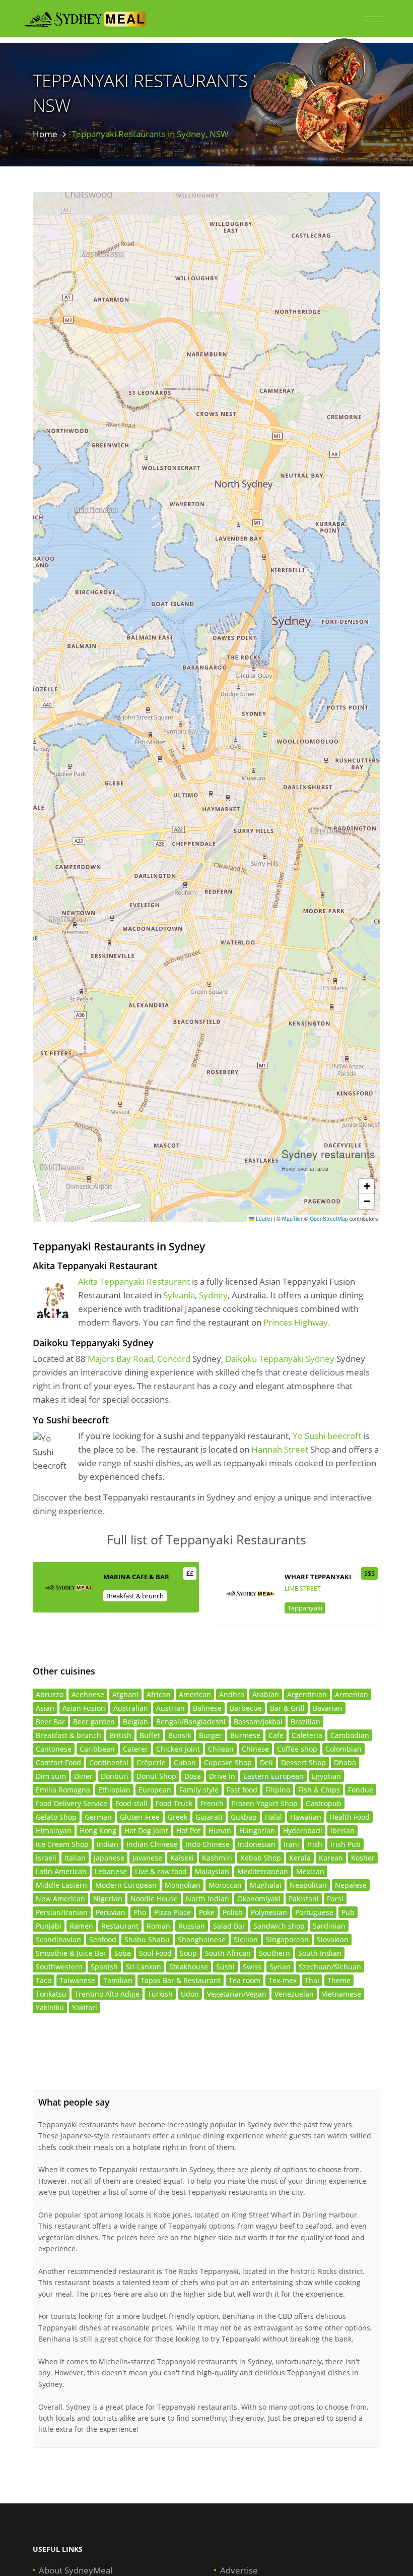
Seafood (103, 1939)
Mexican (310, 1871)
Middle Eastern (61, 1885)
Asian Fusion (84, 1708)
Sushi (225, 1967)
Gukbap (244, 1817)
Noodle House (154, 1899)
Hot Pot (188, 1831)
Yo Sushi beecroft (327, 1436)
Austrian (170, 1708)
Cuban (185, 1762)
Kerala (300, 1858)
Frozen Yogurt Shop (265, 1803)
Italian (75, 1858)
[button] (367, 1186)
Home (45, 134)
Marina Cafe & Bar (136, 1577)
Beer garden (94, 1722)
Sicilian (246, 1939)
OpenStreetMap (329, 1218)
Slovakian (333, 1939)
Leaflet (263, 1218)
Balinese (207, 1708)
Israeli (46, 1858)
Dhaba (345, 1762)
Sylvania (179, 1295)
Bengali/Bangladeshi (191, 1722)
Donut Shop (156, 1776)
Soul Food (155, 1953)
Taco (44, 1980)
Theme (339, 1980)
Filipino (278, 1790)
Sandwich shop (279, 1926)
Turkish (160, 1994)
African (159, 1694)
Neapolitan (308, 1885)
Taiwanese (77, 1980)
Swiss (252, 1967)
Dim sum (51, 1776)
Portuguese (314, 1912)
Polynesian (269, 1912)
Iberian (342, 1831)
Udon (190, 1994)
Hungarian (257, 1831)
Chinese (255, 1749)
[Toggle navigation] (373, 22)
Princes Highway (296, 1322)
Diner (83, 1776)
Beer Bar (50, 1722)
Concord (174, 1359)
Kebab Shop (261, 1858)
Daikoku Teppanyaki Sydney (280, 1359)
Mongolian (183, 1885)
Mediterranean (263, 1871)
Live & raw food (161, 1871)
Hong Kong (98, 1831)
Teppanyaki (305, 1608)
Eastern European (273, 1776)
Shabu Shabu (147, 1939)
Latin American (61, 1871)
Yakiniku (50, 2008)
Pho (140, 1912)
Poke (207, 1912)
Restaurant (120, 1926)
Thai (312, 1980)
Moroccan (225, 1885)
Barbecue (246, 1708)
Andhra (232, 1694)
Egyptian (326, 1776)
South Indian (320, 1953)
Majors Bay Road (120, 1359)
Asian (45, 1708)
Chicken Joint (178, 1749)
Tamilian (118, 1980)
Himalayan (54, 1831)
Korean (331, 1858)
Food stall (131, 1803)
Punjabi (49, 1926)
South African (228, 1953)
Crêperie (151, 1762)
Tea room (245, 1980)
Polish (233, 1912)
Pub (348, 1912)
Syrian (280, 1967)
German (98, 1817)
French (212, 1803)
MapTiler (292, 1218)
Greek (178, 1817)
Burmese (245, 1735)
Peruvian (111, 1912)
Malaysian (212, 1871)
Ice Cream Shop (62, 1844)
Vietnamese (341, 1994)
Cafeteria (307, 1735)
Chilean (221, 1749)
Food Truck (174, 1803)
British (120, 1735)
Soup (188, 1953)
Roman (158, 1926)
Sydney (213, 1295)
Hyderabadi (303, 1831)
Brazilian (305, 1722)
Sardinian (329, 1926)
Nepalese (351, 1885)
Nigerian (108, 1899)
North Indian (208, 1899)
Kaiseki (182, 1858)
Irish (315, 1844)
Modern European (126, 1885)
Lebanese (111, 1871)
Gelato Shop (56, 1817)
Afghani (125, 1694)
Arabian (266, 1694)
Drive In (222, 1776)
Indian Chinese (152, 1844)
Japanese (109, 1858)
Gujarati (209, 1817)
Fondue (361, 1790)
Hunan (220, 1831)
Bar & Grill (287, 1708)
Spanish (104, 1967)
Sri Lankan (144, 1967)
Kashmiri (217, 1858)
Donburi (115, 1776)
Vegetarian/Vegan (237, 1994)
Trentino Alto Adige (107, 1994)
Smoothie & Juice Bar (71, 1953)
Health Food (350, 1817)
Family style (199, 1790)
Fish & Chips (319, 1790)
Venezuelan (294, 1994)
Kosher (363, 1858)
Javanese (147, 1858)
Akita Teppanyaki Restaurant (134, 1281)
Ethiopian (114, 1790)
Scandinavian (58, 1939)
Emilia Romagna (63, 1790)
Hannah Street (280, 1449)
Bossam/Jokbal (258, 1722)
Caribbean (97, 1749)
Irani (291, 1844)
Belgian (135, 1722)
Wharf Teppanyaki (318, 1577)
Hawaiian (306, 1817)
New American (60, 1899)
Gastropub (324, 1803)
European (155, 1790)
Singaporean (287, 1939)
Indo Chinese (208, 1844)
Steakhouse (189, 1967)
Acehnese (88, 1694)
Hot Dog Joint (146, 1831)
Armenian (352, 1694)
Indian (108, 1844)
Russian (192, 1926)
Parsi (335, 1899)
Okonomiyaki (259, 1899)
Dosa (193, 1776)
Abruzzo (50, 1694)
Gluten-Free (140, 1817)
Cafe (276, 1735)
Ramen (81, 1926)
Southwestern (59, 1967)
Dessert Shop (303, 1762)
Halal (273, 1817)
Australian (131, 1708)
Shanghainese (202, 1939)
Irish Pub (346, 1844)
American (195, 1694)
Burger (211, 1735)
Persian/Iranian (62, 1912)
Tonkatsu (51, 1994)
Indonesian (257, 1844)
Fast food (242, 1790)
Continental (109, 1762)
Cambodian (350, 1735)
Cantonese (54, 1749)
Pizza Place (173, 1912)
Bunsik (180, 1735)
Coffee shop (297, 1749)
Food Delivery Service (72, 1803)
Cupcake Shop (228, 1762)
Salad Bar (229, 1926)
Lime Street (303, 1589)
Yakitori (85, 2008)
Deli (266, 1762)
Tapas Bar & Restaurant (181, 1980)
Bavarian (328, 1708)
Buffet (150, 1735)
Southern (274, 1953)
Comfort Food (58, 1762)
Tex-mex (283, 1980)
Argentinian (307, 1694)
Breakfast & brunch (135, 1596)
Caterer (135, 1749)
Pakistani (304, 1899)
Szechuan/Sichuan (330, 1967)
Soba (123, 1953)
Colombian (343, 1749)
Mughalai (266, 1885)
